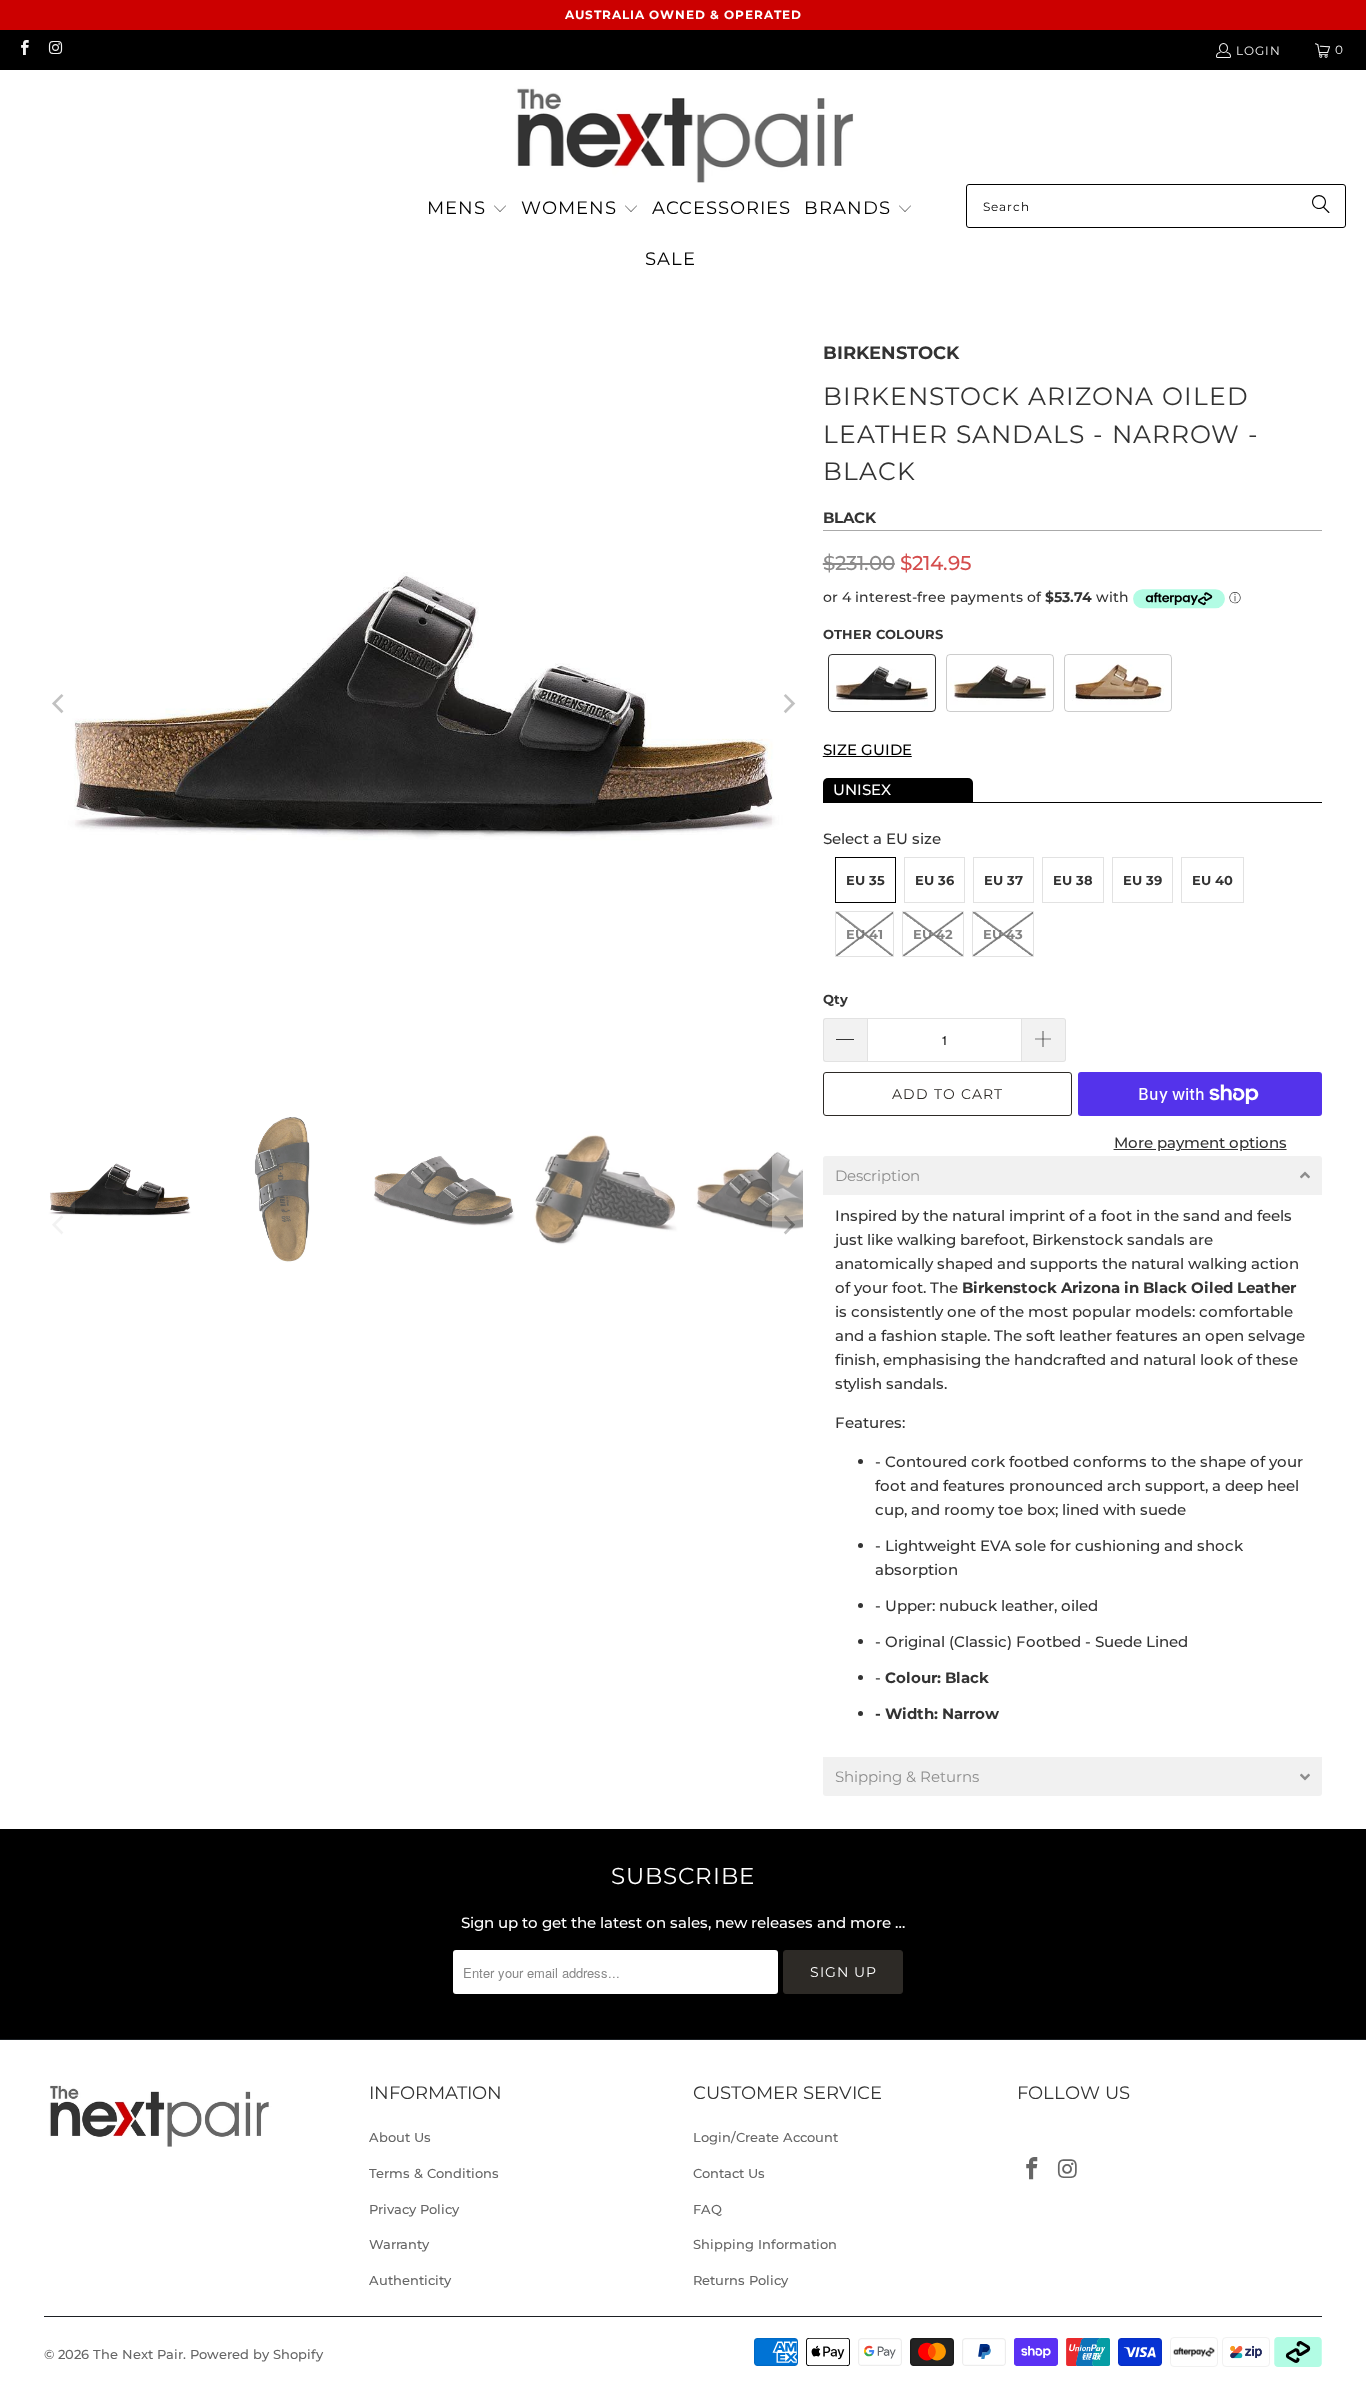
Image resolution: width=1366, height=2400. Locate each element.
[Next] (788, 703)
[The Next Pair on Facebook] (23, 49)
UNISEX (862, 789)
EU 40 (1212, 880)
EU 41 (864, 934)
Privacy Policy (414, 2209)
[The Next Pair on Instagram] (54, 49)
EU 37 (1003, 880)
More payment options (1200, 1142)
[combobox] (1156, 206)
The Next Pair (138, 2354)
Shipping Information (765, 2244)
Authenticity (410, 2280)
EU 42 (933, 934)
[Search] (1321, 206)
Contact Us (729, 2173)
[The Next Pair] (683, 132)
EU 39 (1142, 880)
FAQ (707, 2209)
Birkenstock (891, 353)
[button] (467, 209)
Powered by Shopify (256, 2354)
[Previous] (59, 703)
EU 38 (1073, 880)
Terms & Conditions (434, 2173)
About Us (400, 2137)
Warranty (399, 2244)
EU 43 (1003, 934)
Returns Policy (740, 2280)
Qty (835, 999)
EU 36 (934, 880)
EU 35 (865, 880)
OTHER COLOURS (883, 634)
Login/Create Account (765, 2137)
